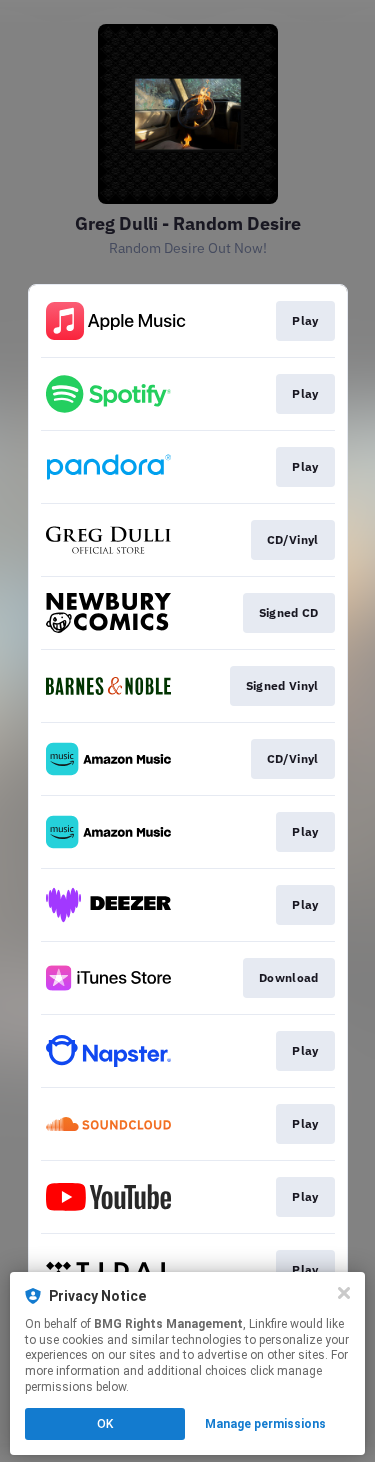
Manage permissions (265, 1424)
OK (105, 1424)
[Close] (344, 1293)
